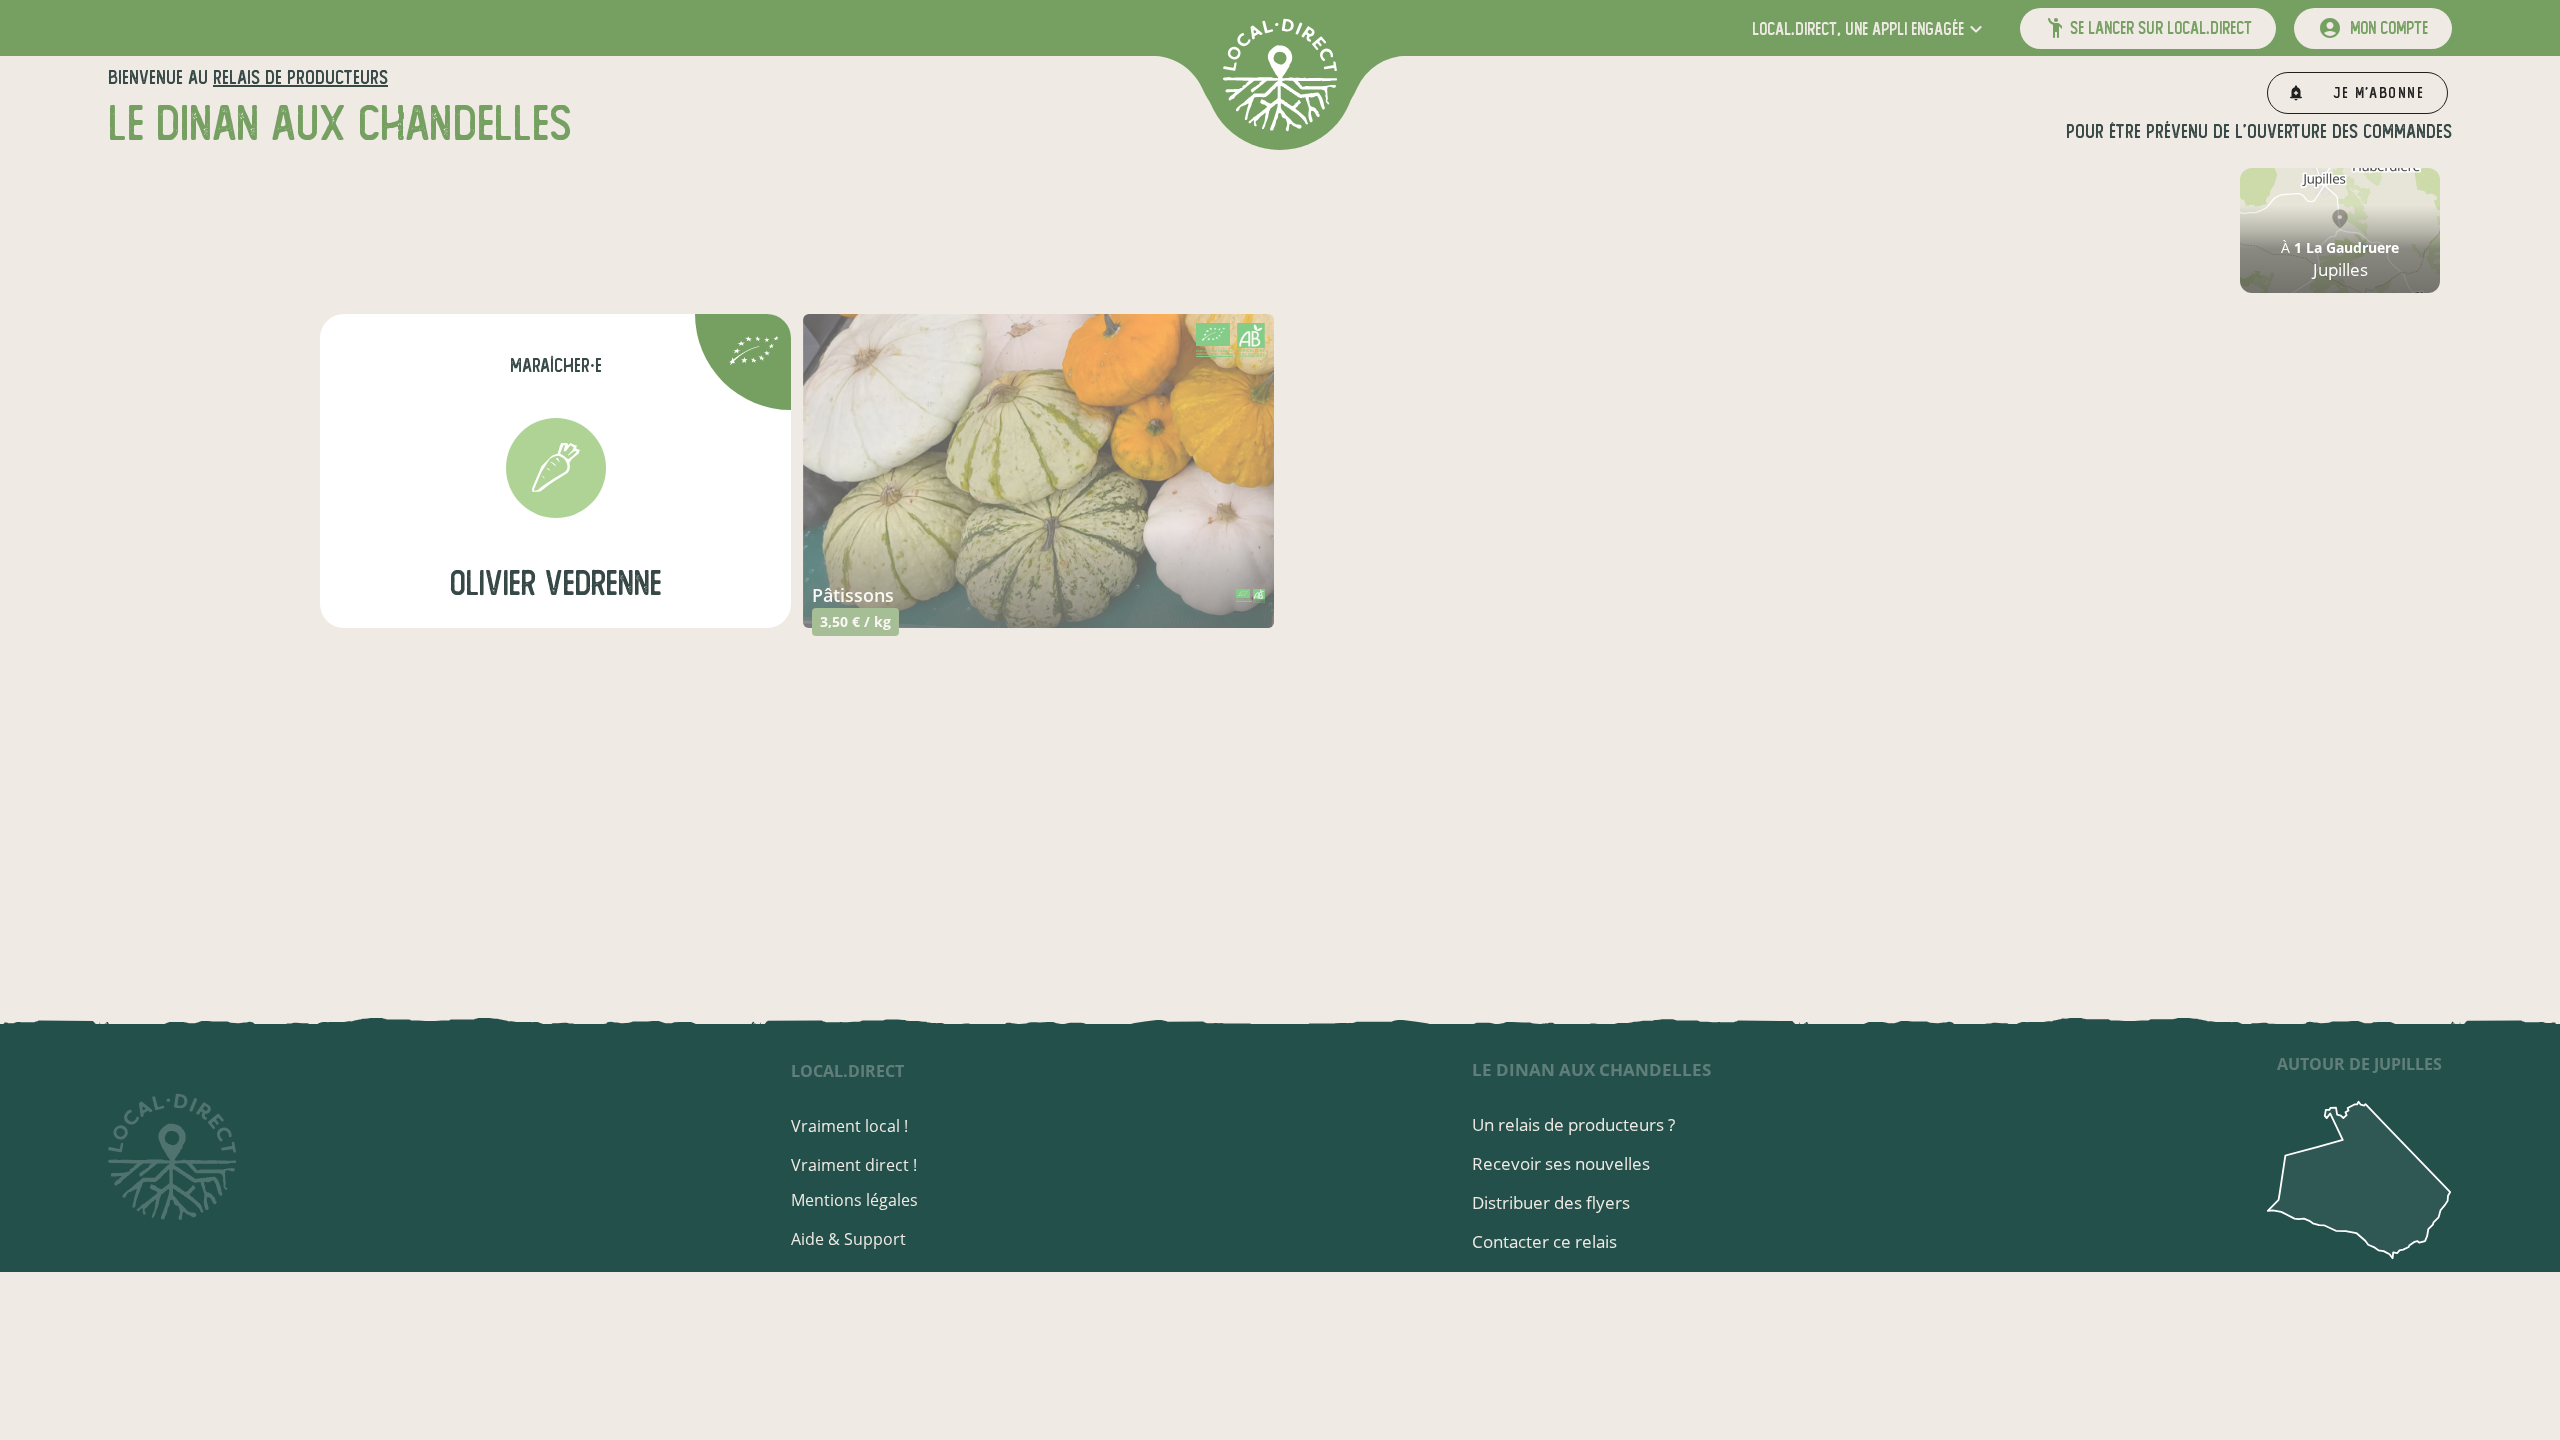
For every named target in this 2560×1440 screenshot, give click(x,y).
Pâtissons (853, 595)
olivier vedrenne (556, 583)
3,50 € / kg (855, 621)
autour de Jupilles (2359, 1064)
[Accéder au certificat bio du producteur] (754, 353)
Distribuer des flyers (1551, 1202)
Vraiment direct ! (854, 1165)
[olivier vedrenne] (556, 468)
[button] (1869, 28)
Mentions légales (854, 1200)
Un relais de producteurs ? (1573, 1124)
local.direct (847, 1071)
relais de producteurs (300, 77)
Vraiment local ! (849, 1126)
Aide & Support (848, 1239)
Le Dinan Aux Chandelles (1591, 1069)
